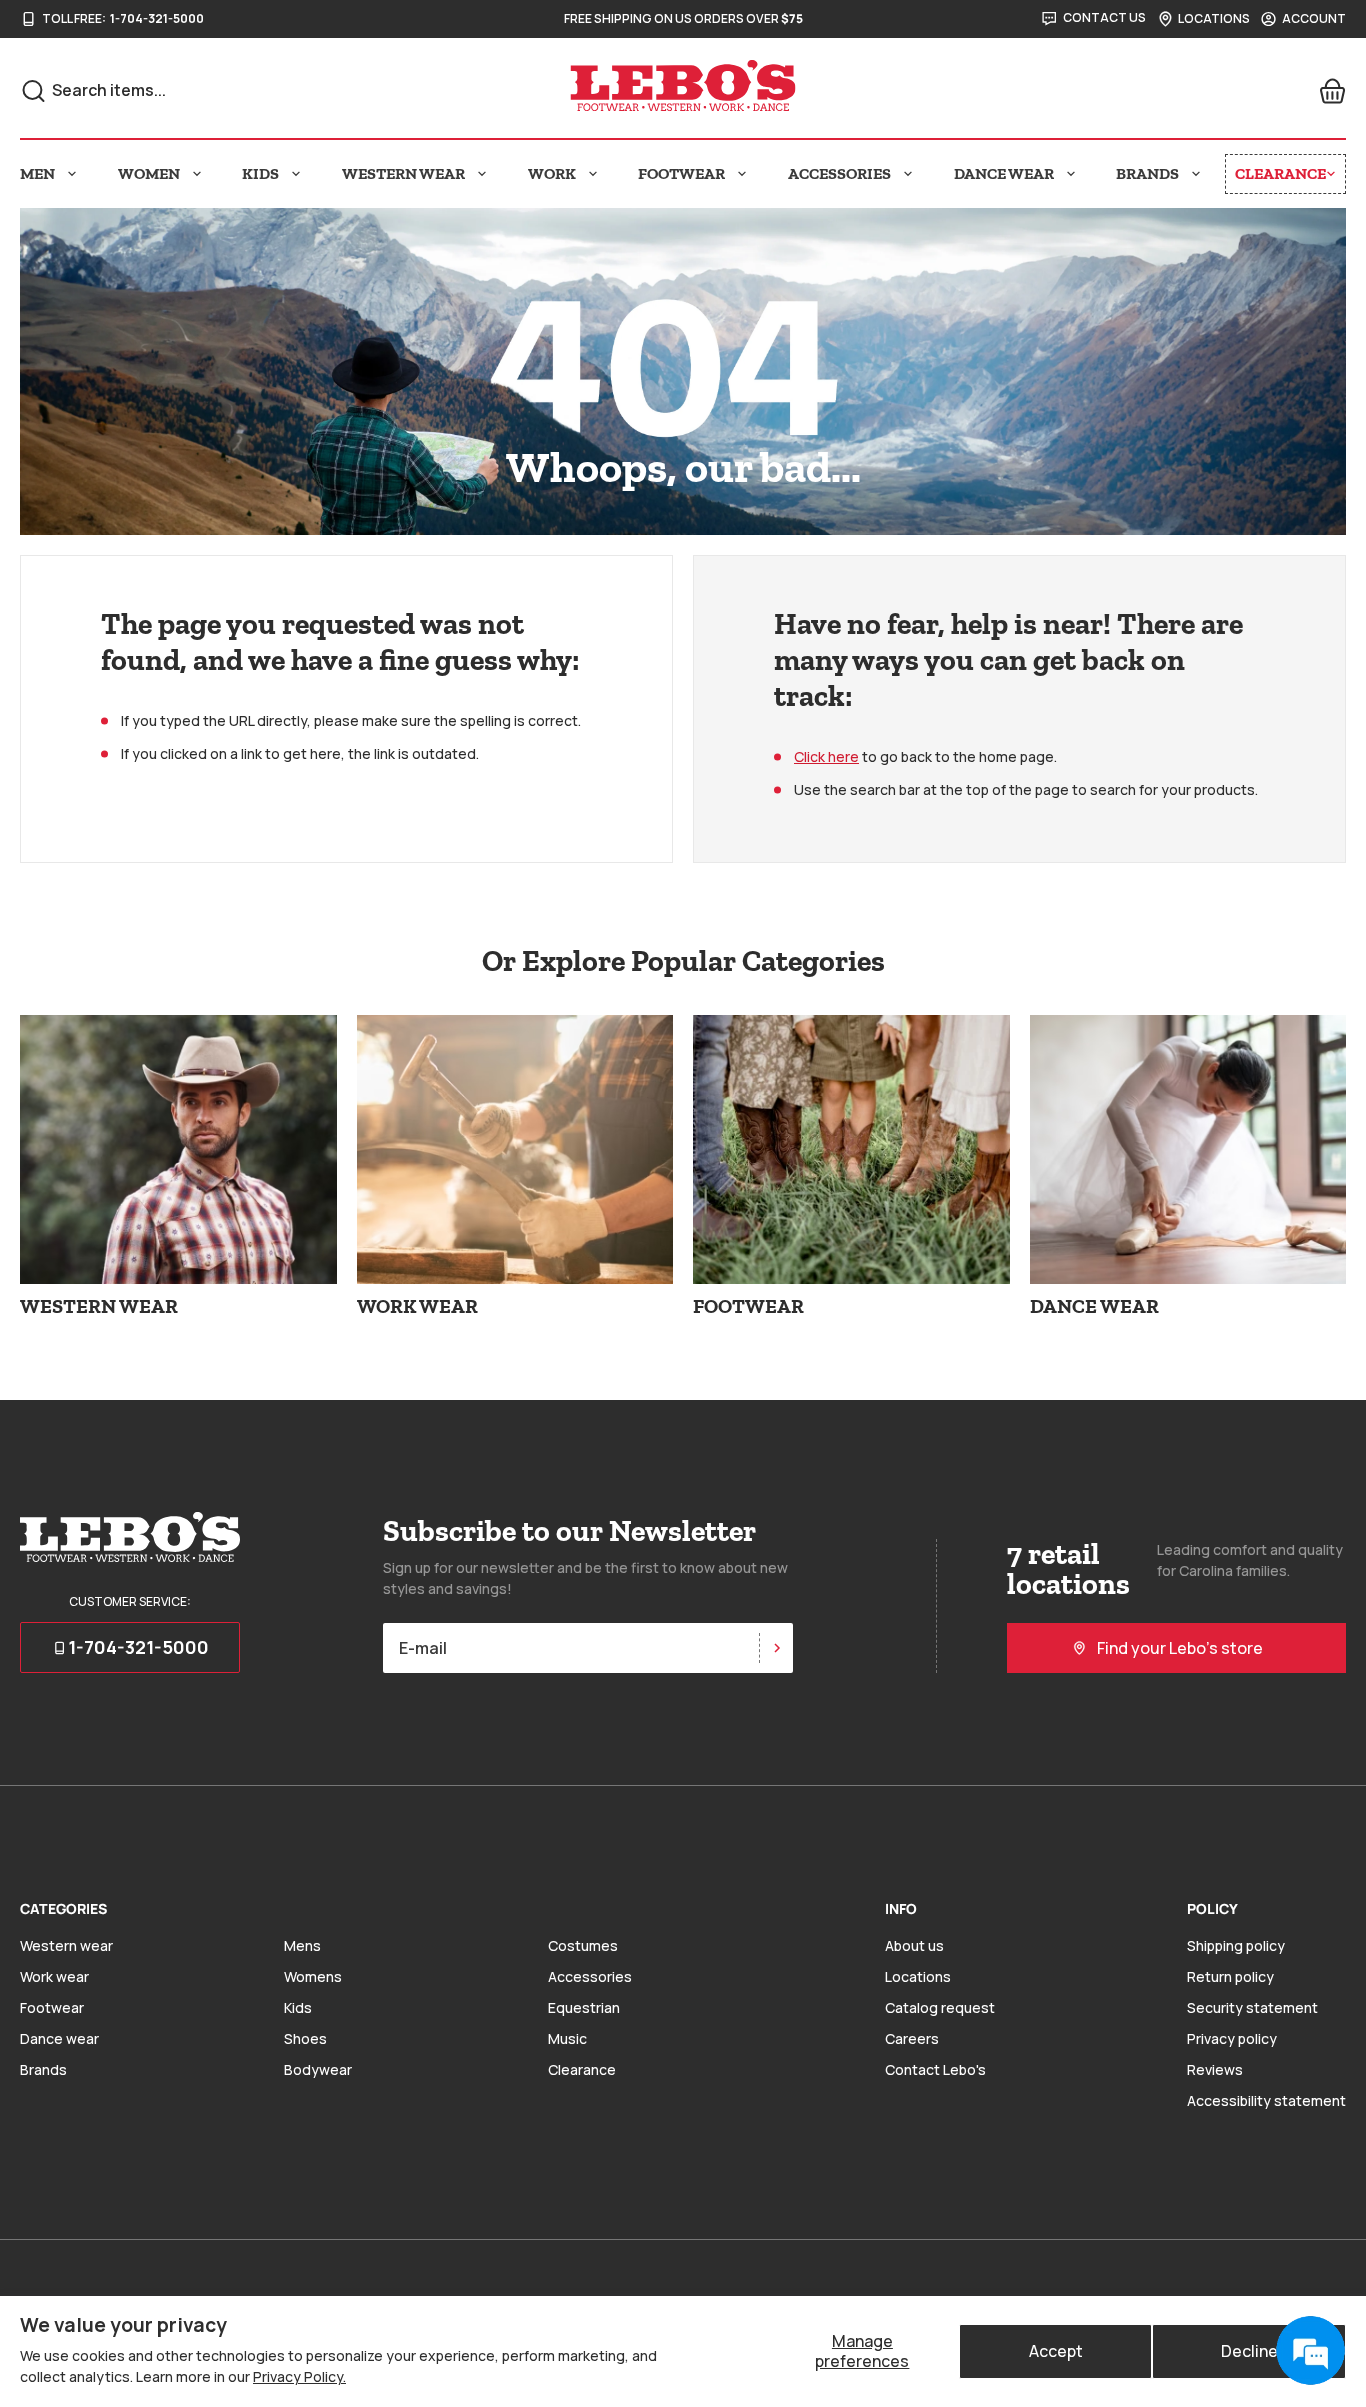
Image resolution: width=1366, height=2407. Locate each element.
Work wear (54, 1976)
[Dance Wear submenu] (1071, 174)
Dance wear (59, 2038)
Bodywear (318, 2069)
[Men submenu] (72, 174)
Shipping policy (1236, 1945)
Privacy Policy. (299, 2376)
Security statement (1252, 2007)
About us (914, 1945)
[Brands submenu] (1196, 174)
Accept (1056, 2351)
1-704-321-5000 (157, 19)
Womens (313, 1976)
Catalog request (940, 2007)
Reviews (1215, 2069)
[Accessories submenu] (908, 174)
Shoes (305, 2038)
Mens (302, 1945)
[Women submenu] (197, 174)
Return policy (1230, 1976)
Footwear (52, 2007)
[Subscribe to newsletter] (776, 1648)
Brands (43, 2069)
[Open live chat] (1310, 2351)
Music (567, 2038)
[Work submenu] (593, 174)
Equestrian (584, 2007)
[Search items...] (34, 91)
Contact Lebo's (935, 2069)
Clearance (582, 2069)
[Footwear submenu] (742, 174)
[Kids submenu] (296, 174)
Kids (298, 2007)
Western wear (66, 1945)
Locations (918, 1976)
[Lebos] (683, 86)
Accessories (590, 1976)
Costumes (583, 1945)
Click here (826, 756)
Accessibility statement (1266, 2100)
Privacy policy (1232, 2038)
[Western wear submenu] (482, 174)
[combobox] (241, 90)
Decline (1249, 2351)
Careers (912, 2038)
